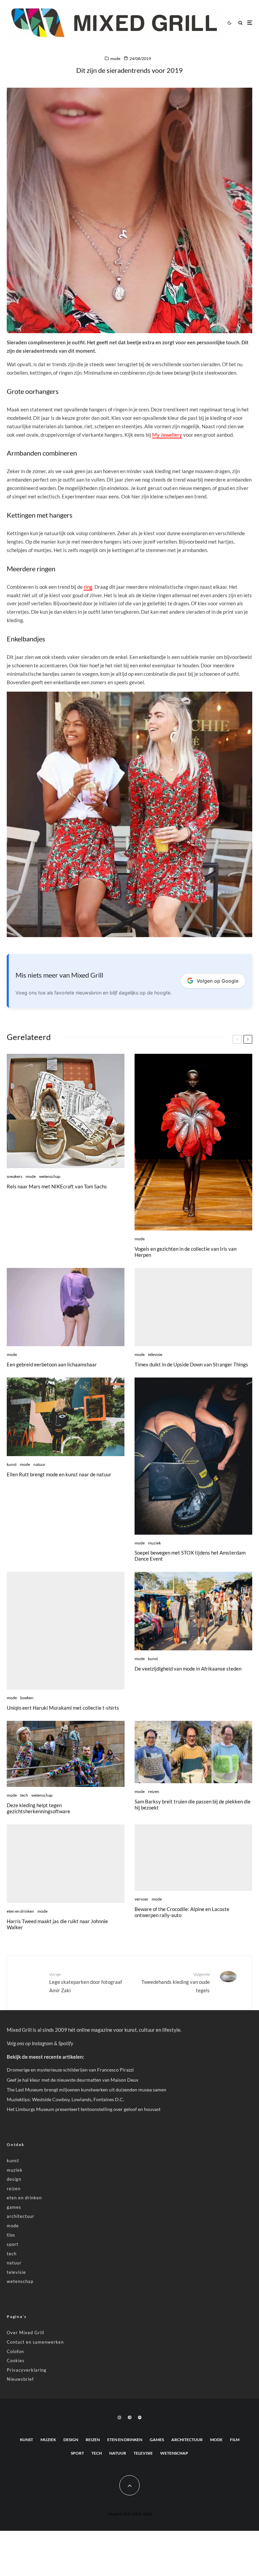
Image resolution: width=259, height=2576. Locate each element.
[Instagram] (119, 2418)
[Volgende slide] (248, 1039)
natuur (39, 1464)
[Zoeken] (240, 23)
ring (88, 587)
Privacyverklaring (27, 2370)
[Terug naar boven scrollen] (129, 2485)
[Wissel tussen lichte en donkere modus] (229, 23)
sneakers (15, 1176)
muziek (154, 1543)
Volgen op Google (218, 981)
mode (115, 59)
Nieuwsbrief (20, 2379)
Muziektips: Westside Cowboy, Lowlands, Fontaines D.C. (65, 2099)
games (14, 2207)
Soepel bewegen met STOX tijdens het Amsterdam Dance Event (190, 1556)
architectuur (21, 2216)
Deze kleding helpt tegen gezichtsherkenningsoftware (38, 1808)
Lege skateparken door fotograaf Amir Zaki (86, 1982)
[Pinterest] (129, 2418)
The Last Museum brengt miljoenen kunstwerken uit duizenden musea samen (87, 2090)
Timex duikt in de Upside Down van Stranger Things (191, 1364)
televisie (155, 1354)
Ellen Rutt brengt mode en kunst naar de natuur (59, 1474)
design (14, 2179)
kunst (12, 1464)
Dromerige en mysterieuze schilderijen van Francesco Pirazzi (70, 2070)
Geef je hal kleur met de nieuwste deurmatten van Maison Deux (73, 2080)
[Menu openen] (250, 23)
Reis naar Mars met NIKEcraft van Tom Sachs (57, 1186)
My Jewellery (167, 435)
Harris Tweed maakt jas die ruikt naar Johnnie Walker (57, 1924)
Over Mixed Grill (25, 2333)
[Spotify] (140, 2418)
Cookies (16, 2361)
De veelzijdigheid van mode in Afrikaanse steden (188, 1669)
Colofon (15, 2351)
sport (13, 2244)
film (11, 2235)
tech (24, 1795)
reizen (154, 1791)
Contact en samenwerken (35, 2342)
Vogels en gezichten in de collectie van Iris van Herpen (185, 1252)
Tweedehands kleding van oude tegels (176, 1982)
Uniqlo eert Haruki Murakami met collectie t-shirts (63, 1708)
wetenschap (50, 1176)
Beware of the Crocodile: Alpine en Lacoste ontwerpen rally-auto (182, 1912)
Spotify (66, 2043)
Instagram (42, 2043)
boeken (27, 1698)
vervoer (141, 1899)
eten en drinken (20, 1911)
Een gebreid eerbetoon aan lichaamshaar (52, 1364)
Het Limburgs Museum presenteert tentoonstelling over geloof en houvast (84, 2109)
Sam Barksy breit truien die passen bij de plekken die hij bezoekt (193, 1804)
